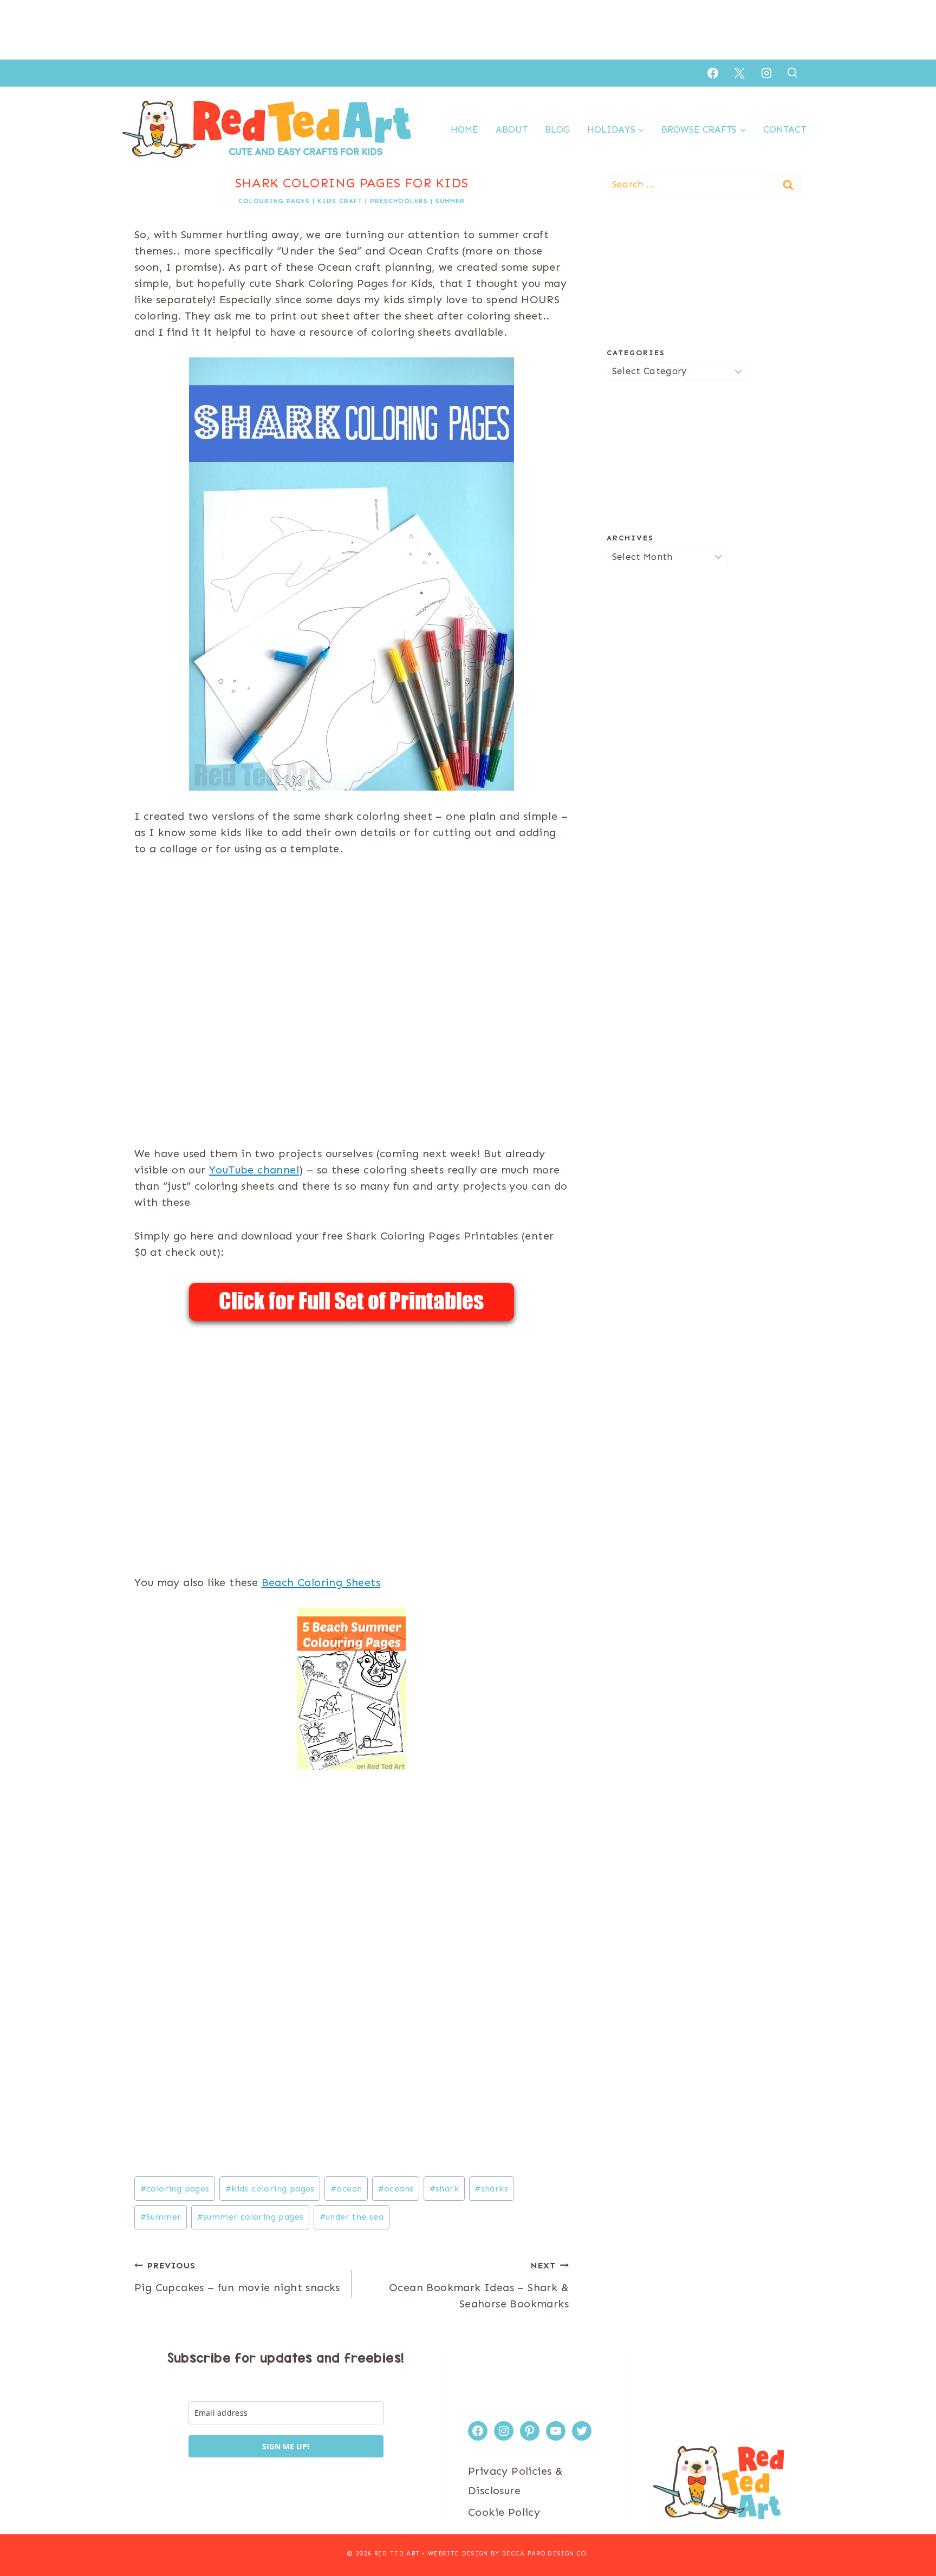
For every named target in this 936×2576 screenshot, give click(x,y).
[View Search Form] (792, 73)
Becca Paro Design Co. (545, 2554)
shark (444, 2189)
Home (464, 129)
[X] (739, 73)
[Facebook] (713, 73)
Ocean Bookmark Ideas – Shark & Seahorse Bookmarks (479, 2285)
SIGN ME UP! (286, 2446)
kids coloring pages (270, 2189)
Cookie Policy (504, 2512)
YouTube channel (254, 1170)
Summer (450, 201)
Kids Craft (340, 201)
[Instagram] (766, 73)
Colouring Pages (274, 201)
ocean (346, 2189)
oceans (396, 2189)
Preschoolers (399, 201)
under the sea (352, 2217)
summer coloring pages (251, 2217)
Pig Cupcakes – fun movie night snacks (237, 2277)
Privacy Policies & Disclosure (515, 2481)
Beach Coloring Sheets (321, 1582)
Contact (785, 129)
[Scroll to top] (909, 2533)
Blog (557, 129)
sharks (491, 2189)
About (512, 129)
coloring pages (175, 2189)
